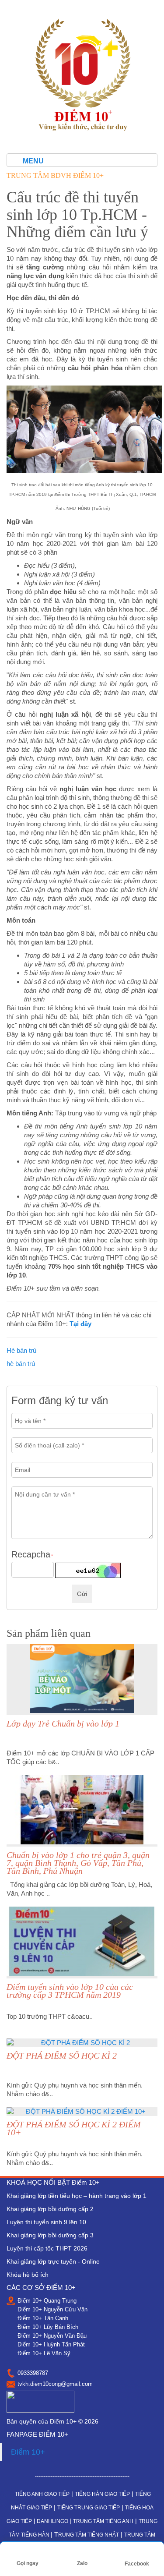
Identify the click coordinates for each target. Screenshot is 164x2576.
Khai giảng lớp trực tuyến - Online (53, 2261)
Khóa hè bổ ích (28, 2275)
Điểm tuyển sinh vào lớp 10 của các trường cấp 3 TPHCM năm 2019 (70, 1991)
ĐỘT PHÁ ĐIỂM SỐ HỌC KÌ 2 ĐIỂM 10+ (74, 2128)
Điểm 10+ (28, 2452)
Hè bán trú (21, 1350)
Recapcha (32, 1555)
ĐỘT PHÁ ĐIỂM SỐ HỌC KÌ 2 (62, 2056)
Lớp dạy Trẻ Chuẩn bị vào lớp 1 (63, 1723)
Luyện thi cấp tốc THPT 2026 (47, 2248)
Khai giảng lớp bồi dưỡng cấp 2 (50, 2209)
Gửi (82, 1594)
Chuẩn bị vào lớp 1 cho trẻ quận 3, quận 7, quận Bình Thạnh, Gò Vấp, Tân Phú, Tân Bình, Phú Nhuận (78, 1863)
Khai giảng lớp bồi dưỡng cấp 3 (50, 2235)
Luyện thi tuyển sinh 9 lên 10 (46, 2222)
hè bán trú (21, 1364)
